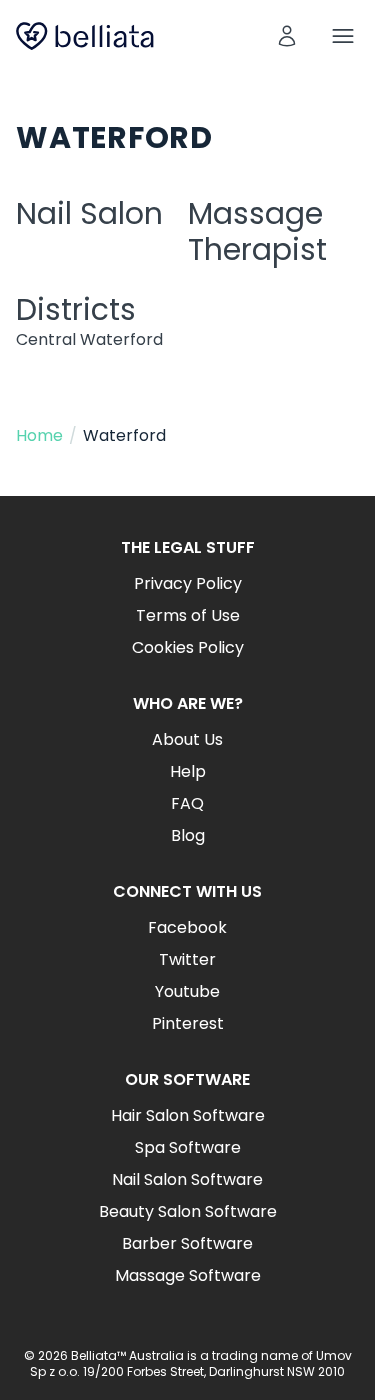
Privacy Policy (188, 583)
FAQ (187, 803)
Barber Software (187, 1243)
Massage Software (188, 1275)
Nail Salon (89, 213)
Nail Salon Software (187, 1179)
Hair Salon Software (188, 1115)
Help (188, 771)
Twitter (187, 959)
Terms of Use (188, 615)
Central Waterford (89, 339)
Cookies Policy (188, 647)
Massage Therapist (257, 231)
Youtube (187, 991)
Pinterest (188, 1023)
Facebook (187, 927)
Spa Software (188, 1147)
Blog (188, 835)
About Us (187, 739)
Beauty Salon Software (188, 1211)
